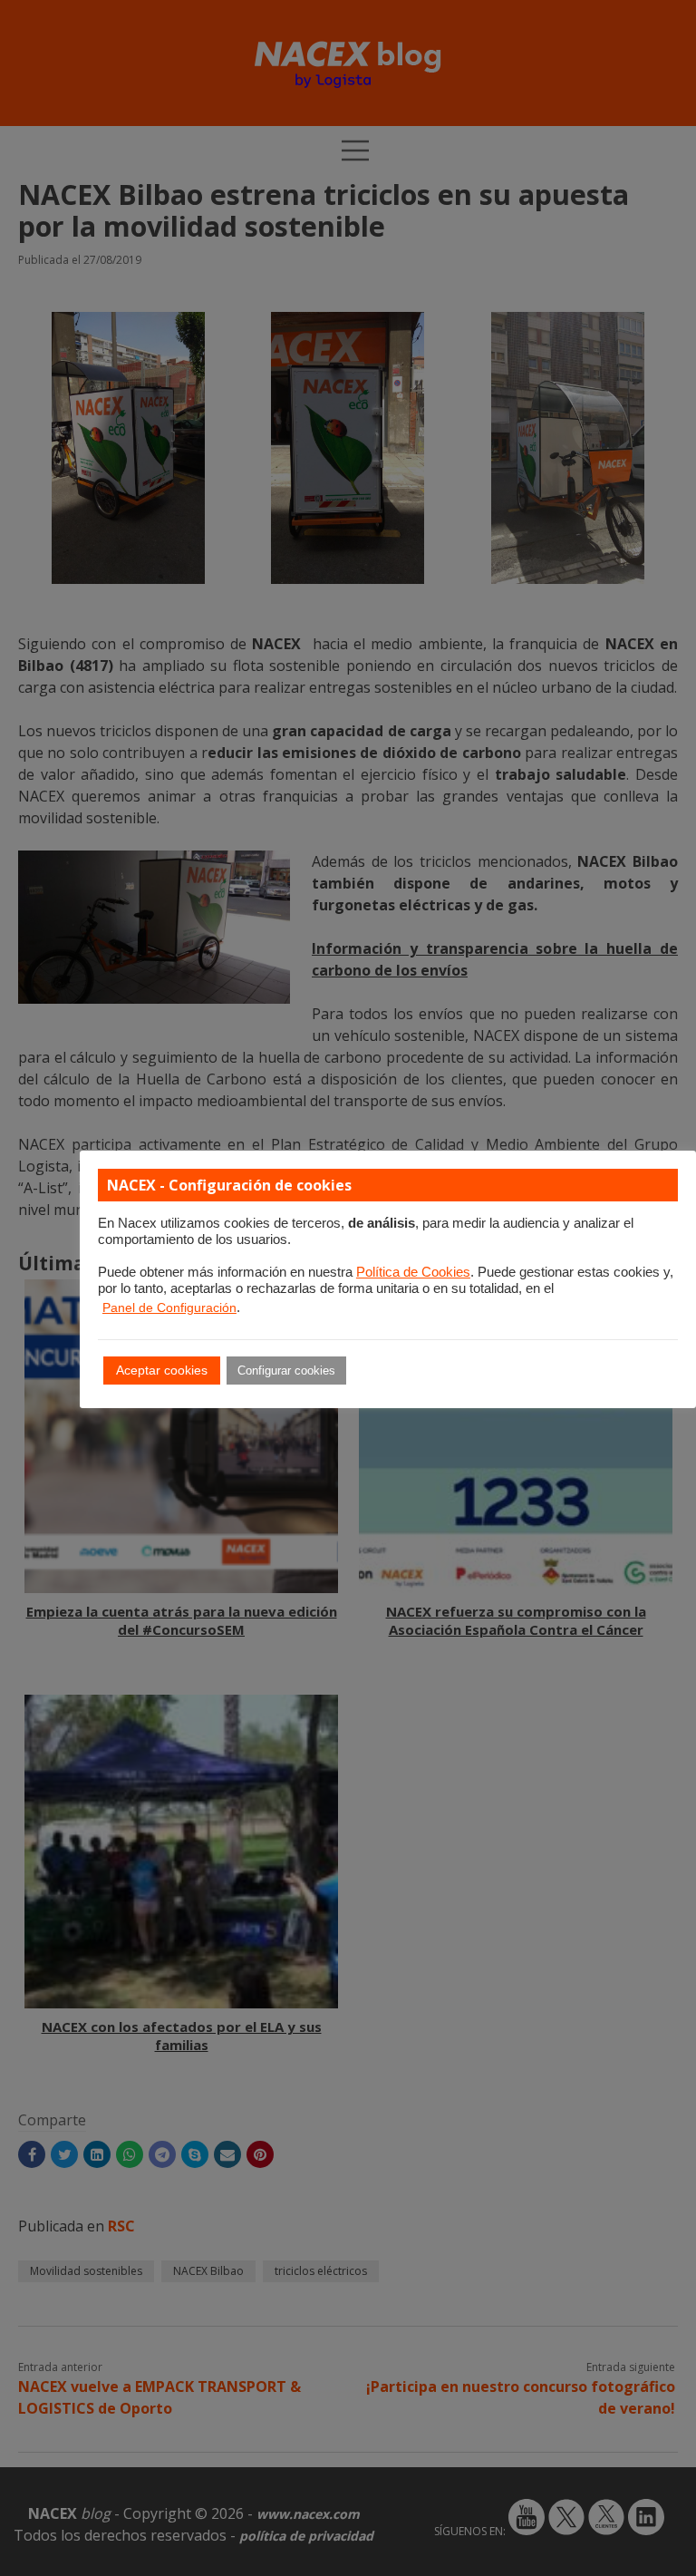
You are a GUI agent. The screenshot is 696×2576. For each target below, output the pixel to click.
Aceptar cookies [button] (162, 1370)
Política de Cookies (413, 1272)
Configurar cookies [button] (286, 1371)
